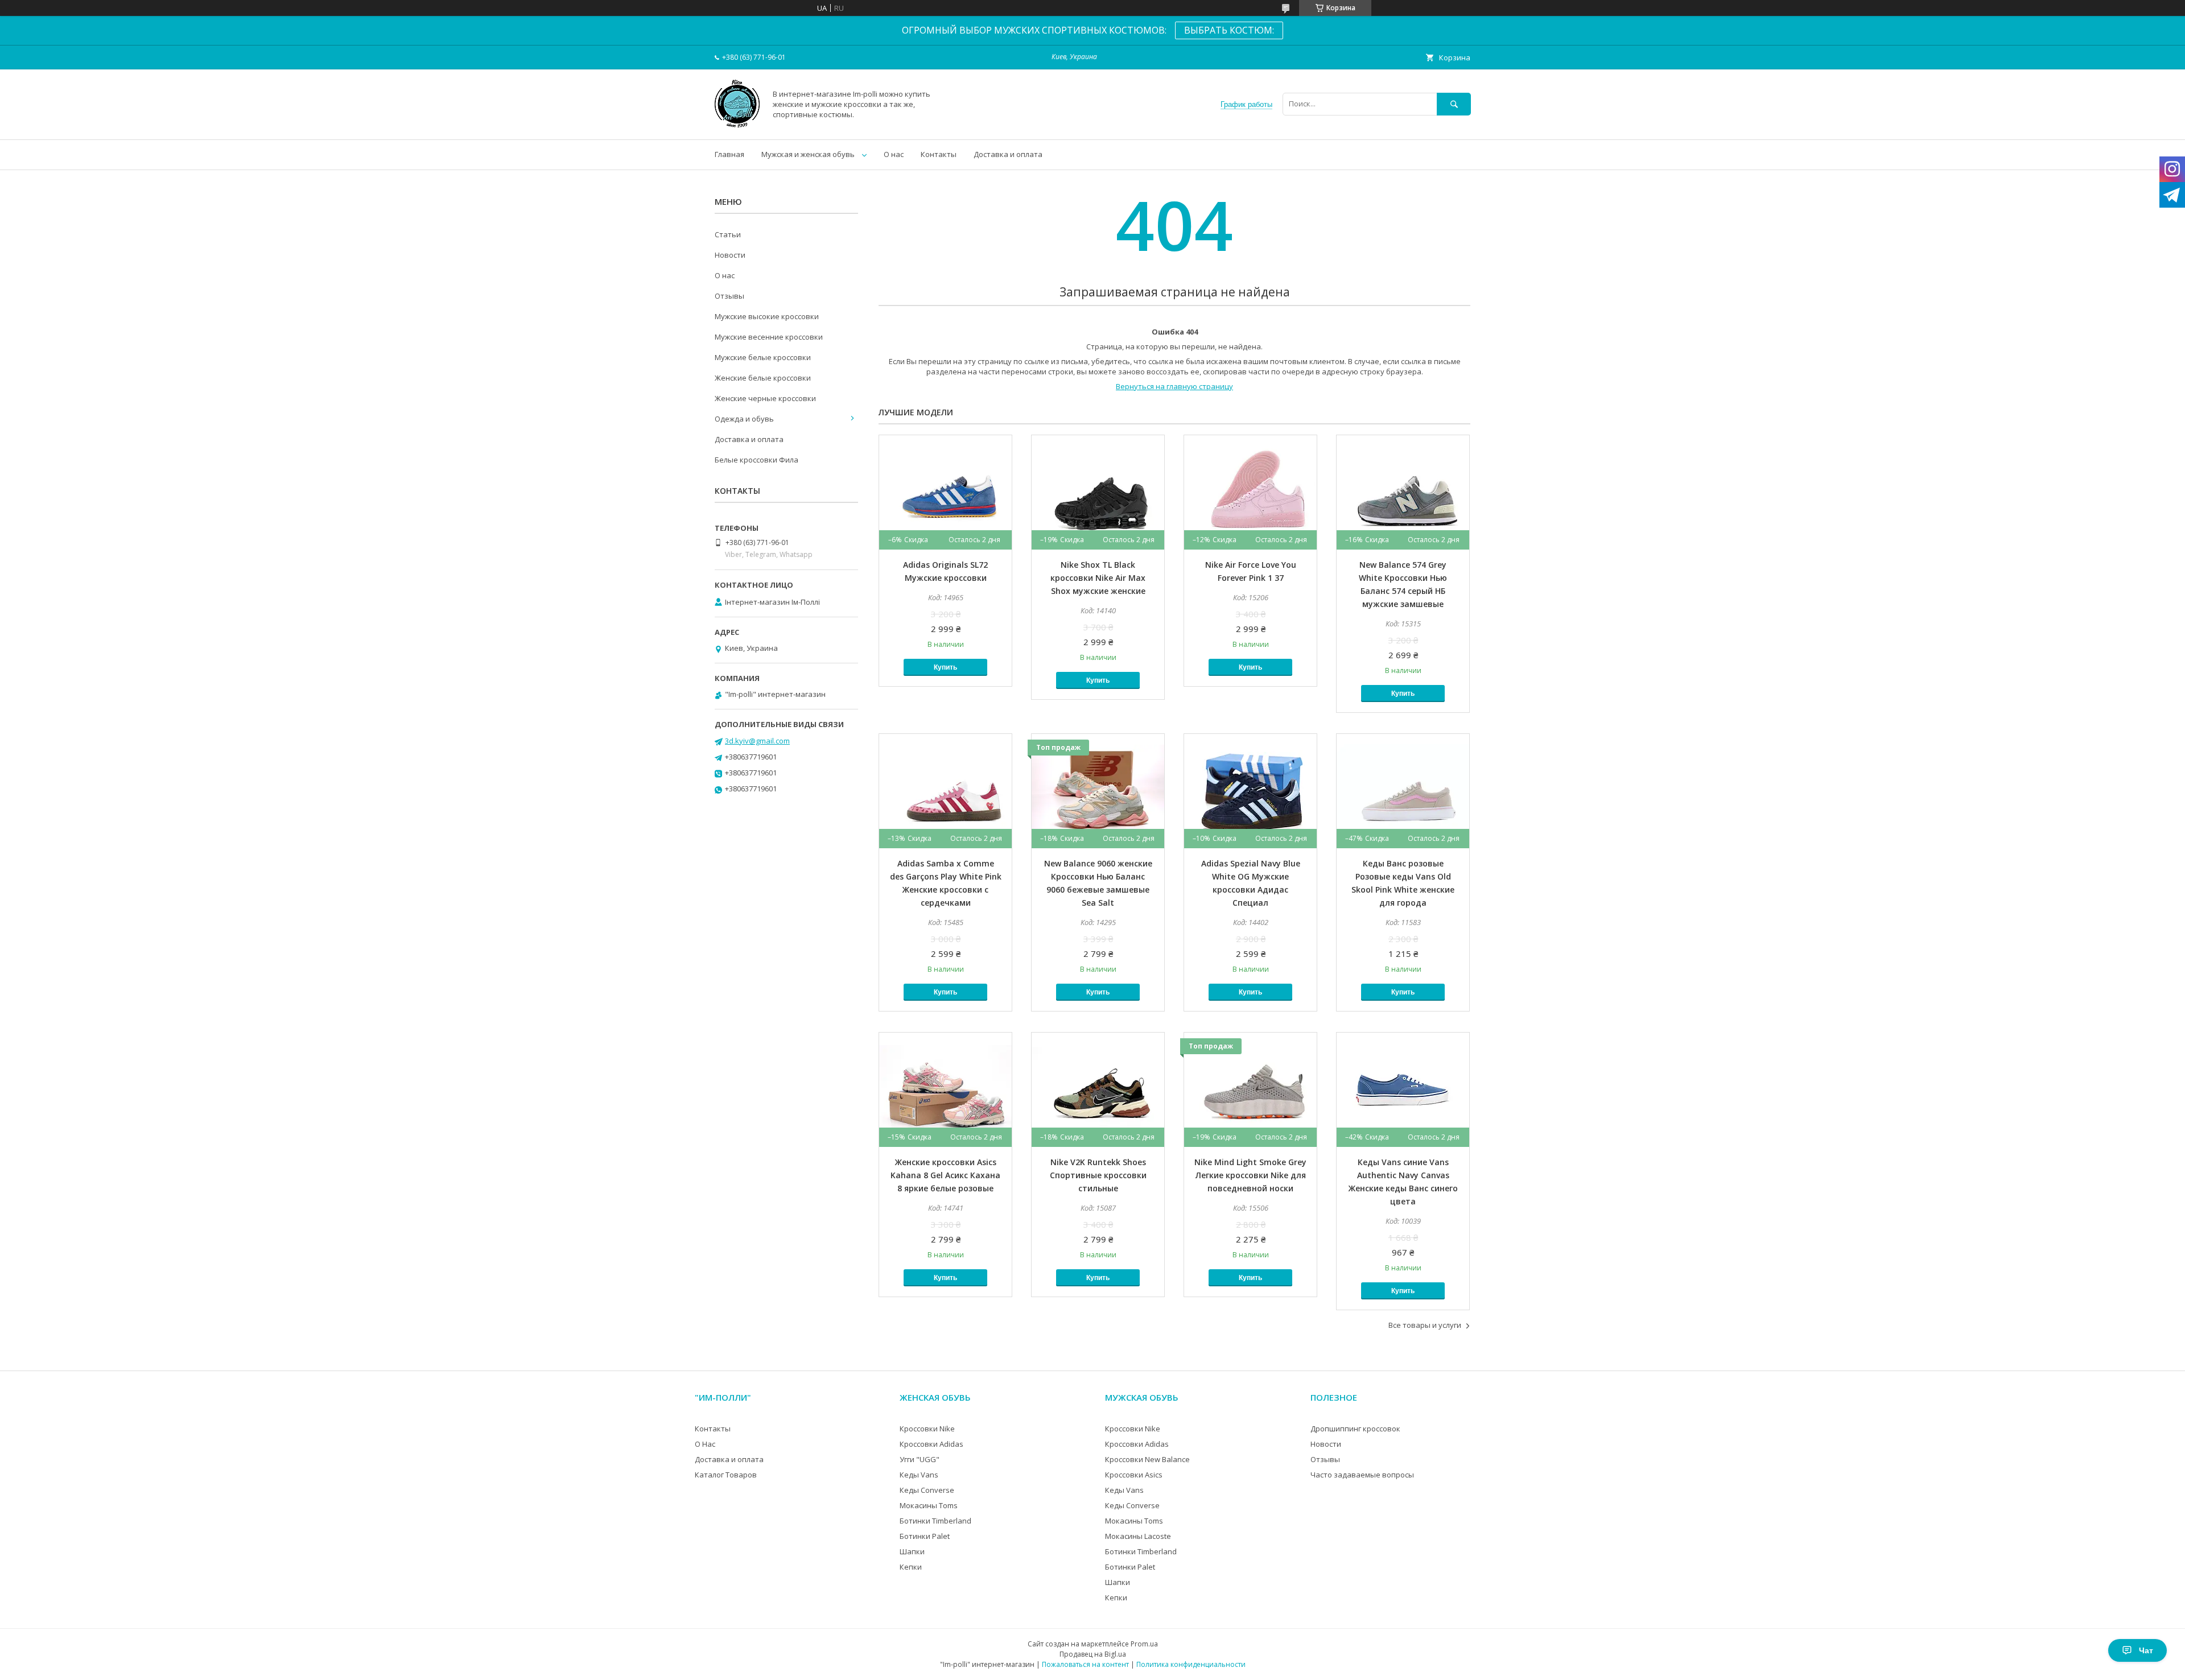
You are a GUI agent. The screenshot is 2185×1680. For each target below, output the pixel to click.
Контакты (939, 154)
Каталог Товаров (726, 1475)
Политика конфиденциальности (1191, 1664)
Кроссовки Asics (1134, 1475)
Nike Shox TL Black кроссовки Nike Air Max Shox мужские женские (1098, 578)
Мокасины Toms (929, 1505)
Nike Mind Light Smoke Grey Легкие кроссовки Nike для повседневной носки (1250, 1175)
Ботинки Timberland (935, 1521)
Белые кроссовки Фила (756, 460)
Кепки (911, 1567)
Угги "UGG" (920, 1459)
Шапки (912, 1551)
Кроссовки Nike (927, 1429)
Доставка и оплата (1008, 154)
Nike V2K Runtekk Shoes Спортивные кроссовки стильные (1098, 1175)
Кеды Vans (919, 1475)
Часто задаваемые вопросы (1362, 1475)
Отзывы (729, 296)
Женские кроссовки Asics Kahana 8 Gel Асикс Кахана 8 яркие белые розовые (945, 1175)
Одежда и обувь (744, 419)
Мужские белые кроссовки (763, 357)
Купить (945, 667)
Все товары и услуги (1425, 1325)
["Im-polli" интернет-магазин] (737, 125)
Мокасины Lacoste (1138, 1536)
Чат (2146, 1650)
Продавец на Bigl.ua (1093, 1654)
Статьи (728, 234)
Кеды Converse (927, 1490)
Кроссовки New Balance (1147, 1459)
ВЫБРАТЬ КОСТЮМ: (1229, 30)
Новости (730, 255)
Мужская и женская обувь (808, 154)
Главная (729, 154)
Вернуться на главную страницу (1174, 386)
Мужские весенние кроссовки (769, 337)
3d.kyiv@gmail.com (757, 741)
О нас (894, 154)
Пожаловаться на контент (1085, 1664)
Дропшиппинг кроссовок (1355, 1429)
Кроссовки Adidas (931, 1444)
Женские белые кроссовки (763, 378)
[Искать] (1454, 104)
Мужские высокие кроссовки (767, 316)
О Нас (705, 1444)
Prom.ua (1144, 1644)
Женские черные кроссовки (765, 398)
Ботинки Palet (925, 1536)
